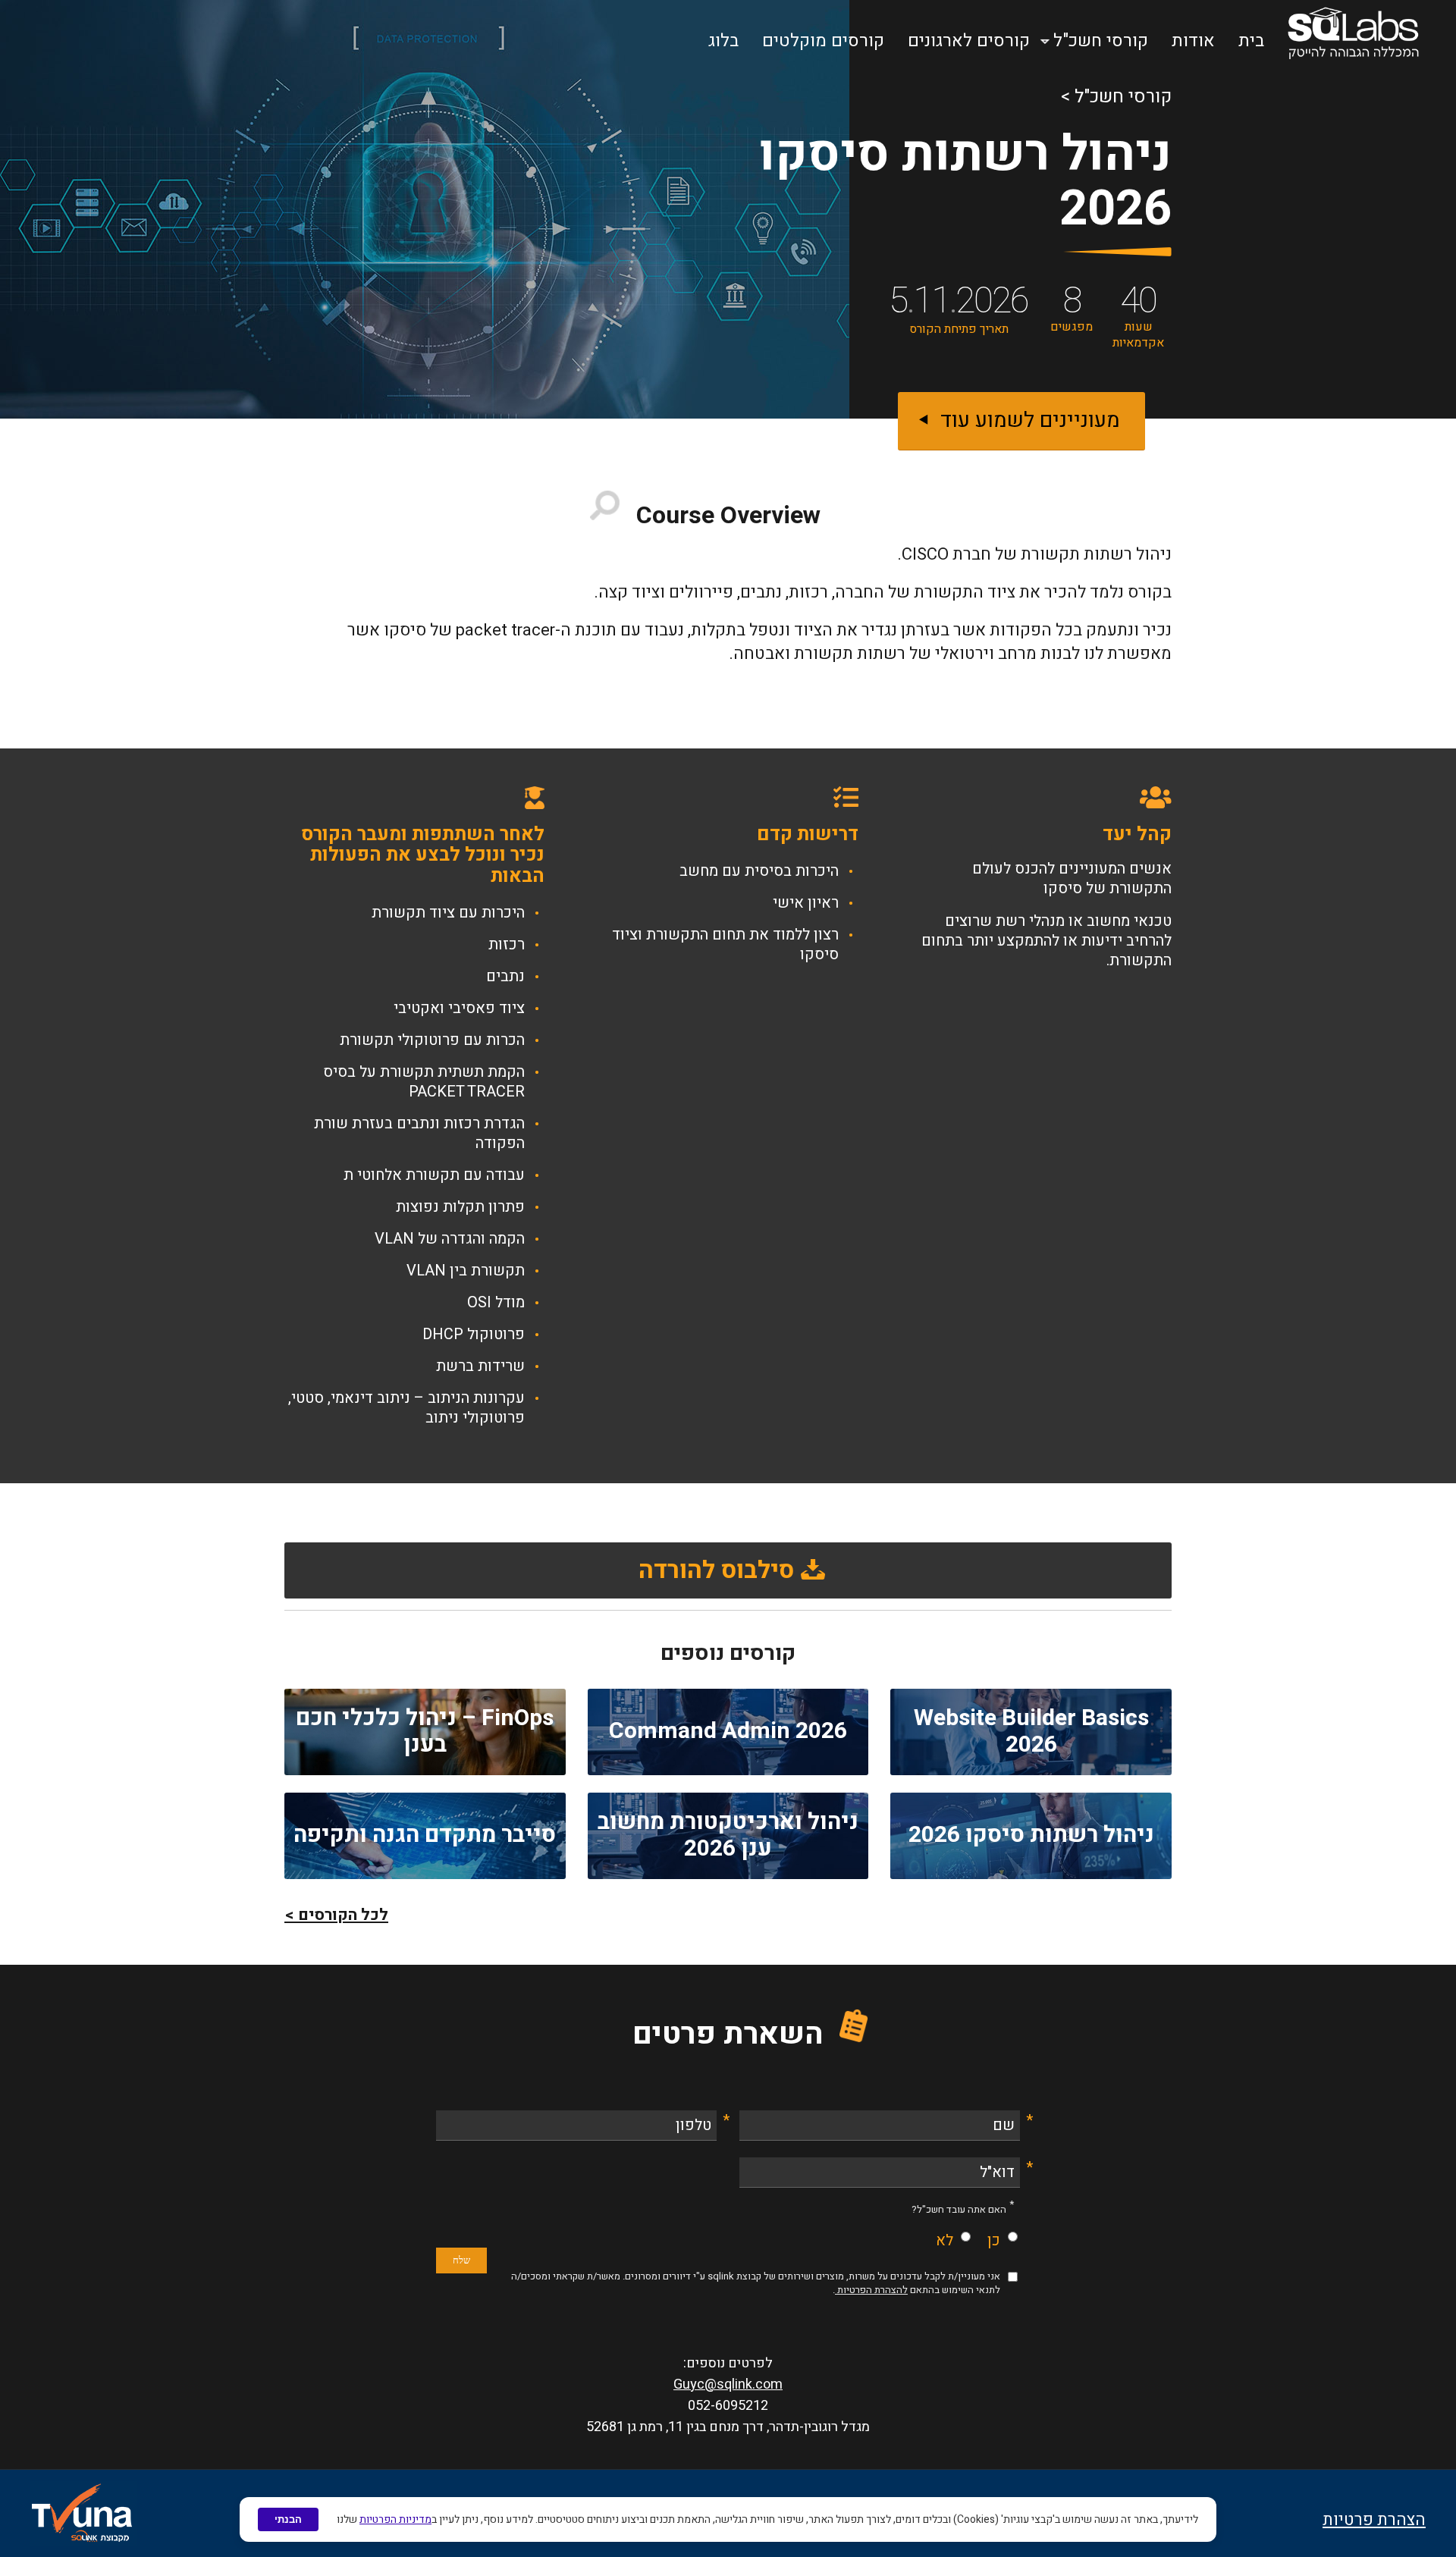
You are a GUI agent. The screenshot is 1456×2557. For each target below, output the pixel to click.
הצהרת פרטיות (1374, 2520)
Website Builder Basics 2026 (1031, 1732)
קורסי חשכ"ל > (1116, 97)
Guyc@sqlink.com (728, 2384)
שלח (461, 2260)
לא (945, 2240)
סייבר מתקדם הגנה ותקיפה (425, 1835)
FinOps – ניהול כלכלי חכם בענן (425, 1732)
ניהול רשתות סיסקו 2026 (1031, 1835)
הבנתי (288, 2519)
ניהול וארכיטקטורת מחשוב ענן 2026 (728, 1835)
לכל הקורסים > (336, 1915)
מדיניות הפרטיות (395, 2519)
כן (994, 2240)
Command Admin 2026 (728, 1731)
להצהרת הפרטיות (871, 2290)
